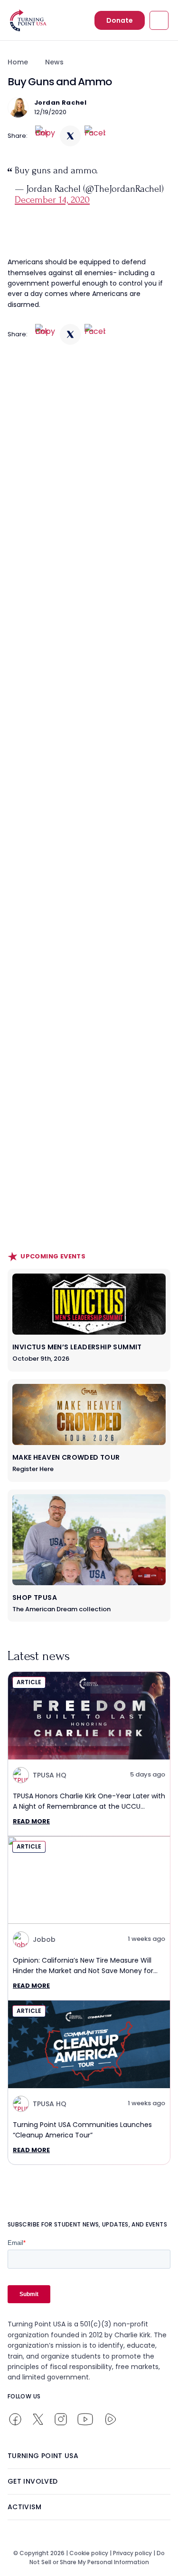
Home (18, 62)
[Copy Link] (46, 136)
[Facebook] (95, 136)
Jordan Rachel (60, 103)
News (54, 62)
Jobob (44, 1939)
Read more (31, 1821)
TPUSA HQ (50, 1775)
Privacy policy (132, 2553)
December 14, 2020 (52, 200)
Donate (120, 20)
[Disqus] (89, 537)
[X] (70, 136)
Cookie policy (89, 2553)
